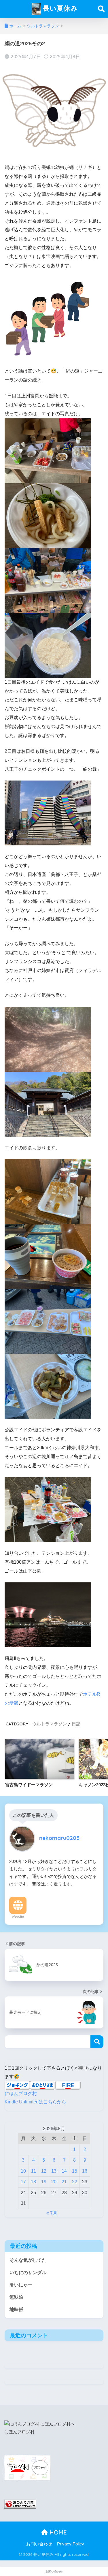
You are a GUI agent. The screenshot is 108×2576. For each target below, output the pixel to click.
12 (44, 2171)
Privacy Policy (71, 2544)
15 (75, 2171)
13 (54, 2171)
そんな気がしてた (28, 2260)
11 (34, 2171)
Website (18, 1917)
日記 (76, 1724)
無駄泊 (16, 2297)
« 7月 (52, 2213)
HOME (57, 2532)
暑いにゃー (21, 2285)
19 (44, 2182)
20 (54, 2182)
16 (85, 2171)
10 (23, 2171)
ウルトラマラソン (50, 1724)
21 (64, 2182)
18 (33, 2182)
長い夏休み (59, 8)
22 (75, 2182)
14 (64, 2171)
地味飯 (16, 2309)
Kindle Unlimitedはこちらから (35, 2102)
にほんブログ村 (21, 2093)
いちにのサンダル (28, 2273)
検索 (97, 2042)
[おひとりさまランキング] (20, 2504)
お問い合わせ (39, 2544)
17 (23, 2182)
